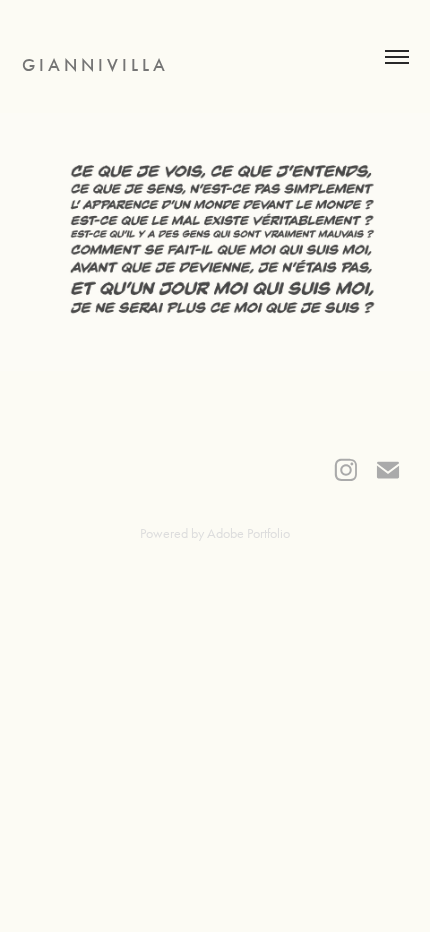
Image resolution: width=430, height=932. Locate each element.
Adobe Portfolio (248, 533)
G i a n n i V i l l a (93, 65)
